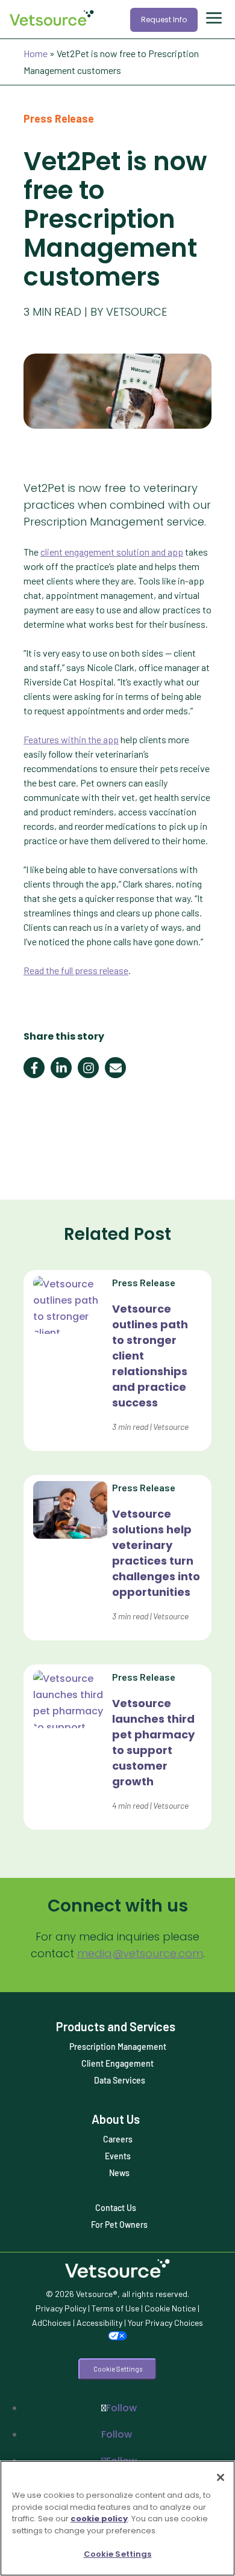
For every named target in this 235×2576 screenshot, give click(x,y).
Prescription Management (118, 2047)
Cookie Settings (118, 2369)
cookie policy (99, 2519)
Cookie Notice (170, 2308)
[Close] (221, 2477)
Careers (118, 2139)
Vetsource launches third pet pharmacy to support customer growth (153, 1742)
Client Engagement (117, 2063)
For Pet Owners (119, 2225)
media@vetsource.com (140, 1953)
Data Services (120, 2080)
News (119, 2173)
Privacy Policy (61, 2308)
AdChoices (52, 2323)
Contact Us (116, 2208)
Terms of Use (115, 2308)
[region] (117, 2518)
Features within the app (71, 739)
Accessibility (99, 2323)
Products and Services (116, 2026)
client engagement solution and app (112, 552)
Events (118, 2156)
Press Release (59, 118)
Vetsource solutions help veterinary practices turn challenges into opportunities (156, 1553)
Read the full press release (76, 970)
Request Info (164, 20)
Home (36, 53)
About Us (116, 2119)
